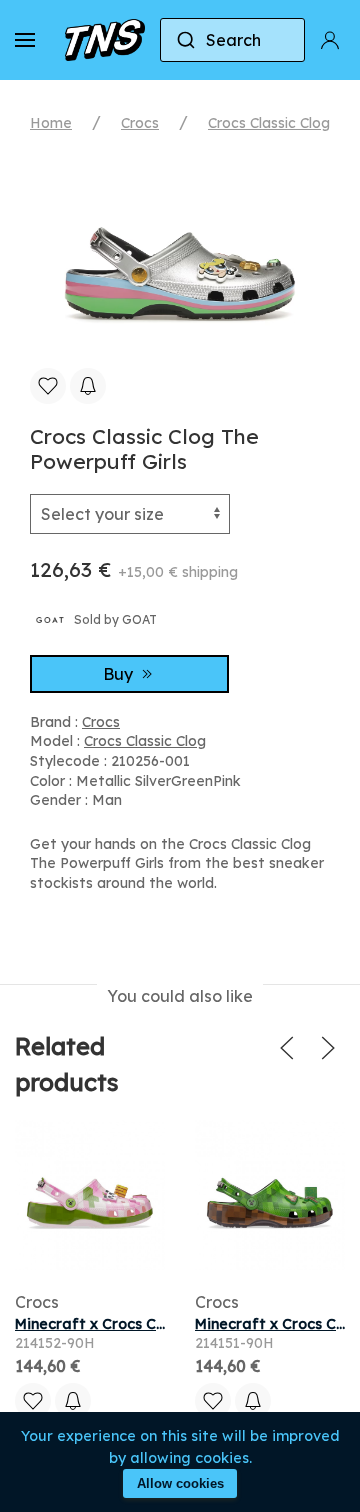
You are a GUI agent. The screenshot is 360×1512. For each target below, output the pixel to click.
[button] (25, 40)
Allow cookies (180, 1483)
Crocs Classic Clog (269, 123)
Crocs (140, 123)
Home (51, 123)
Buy (120, 674)
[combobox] (232, 40)
